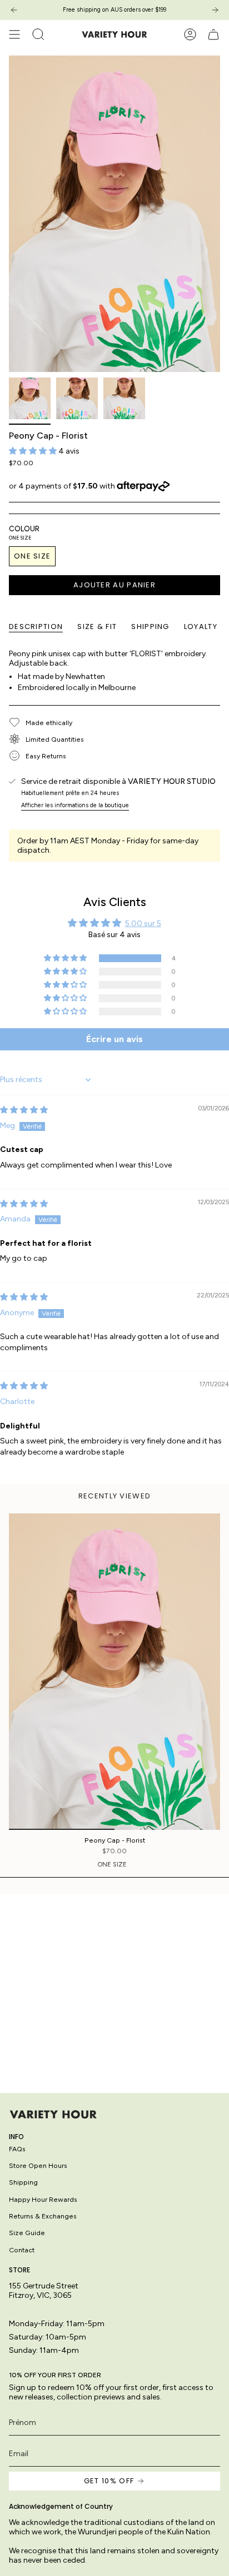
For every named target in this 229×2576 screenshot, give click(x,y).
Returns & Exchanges (43, 2216)
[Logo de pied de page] (53, 2114)
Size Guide (27, 2233)
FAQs (17, 2149)
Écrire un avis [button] (114, 1039)
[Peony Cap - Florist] (114, 1672)
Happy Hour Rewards (43, 2199)
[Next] (215, 10)
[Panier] (213, 34)
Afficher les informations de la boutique (75, 805)
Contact (22, 2250)
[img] (24, 1110)
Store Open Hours (38, 2165)
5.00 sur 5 (143, 924)
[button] (34, 451)
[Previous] (14, 10)
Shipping (23, 2182)
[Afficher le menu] (14, 34)
